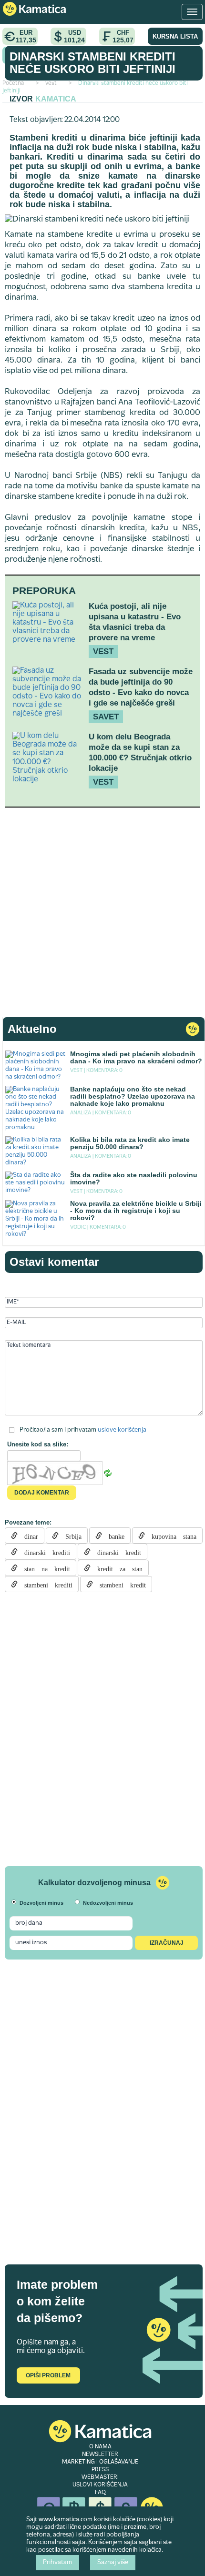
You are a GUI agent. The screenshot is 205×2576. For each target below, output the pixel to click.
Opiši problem (48, 2375)
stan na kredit (44, 1568)
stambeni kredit (119, 1584)
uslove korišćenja (122, 1430)
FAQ (100, 2493)
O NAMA (100, 2447)
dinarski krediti (44, 1552)
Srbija (70, 1535)
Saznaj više (113, 2563)
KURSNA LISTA (175, 36)
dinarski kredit (116, 1552)
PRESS (100, 2470)
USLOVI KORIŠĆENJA (100, 2485)
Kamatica (56, 99)
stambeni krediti (45, 1584)
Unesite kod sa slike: (38, 1444)
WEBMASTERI (100, 2477)
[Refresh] (108, 1474)
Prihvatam (57, 2563)
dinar (28, 1535)
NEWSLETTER (100, 2455)
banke (113, 1535)
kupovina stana (171, 1535)
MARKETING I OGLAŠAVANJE (100, 2462)
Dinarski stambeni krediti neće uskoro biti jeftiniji (92, 63)
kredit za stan (117, 1568)
